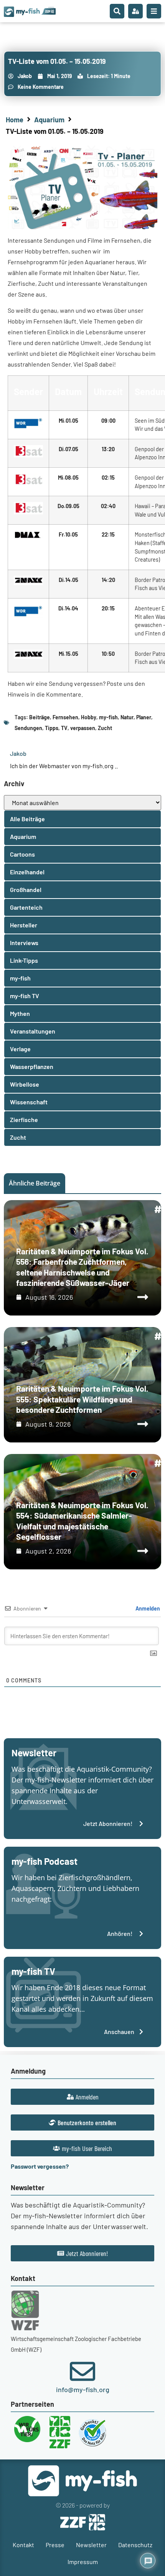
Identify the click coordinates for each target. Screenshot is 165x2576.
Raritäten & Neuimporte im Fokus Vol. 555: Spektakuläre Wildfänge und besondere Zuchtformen (82, 1399)
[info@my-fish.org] (82, 2371)
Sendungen (28, 728)
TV (64, 728)
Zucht (105, 728)
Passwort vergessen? (40, 2166)
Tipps (52, 728)
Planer (144, 717)
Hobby (89, 717)
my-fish (108, 717)
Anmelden (147, 1608)
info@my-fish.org (83, 2389)
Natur (127, 717)
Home (15, 120)
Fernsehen (65, 717)
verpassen (83, 728)
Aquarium (49, 120)
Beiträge (40, 717)
